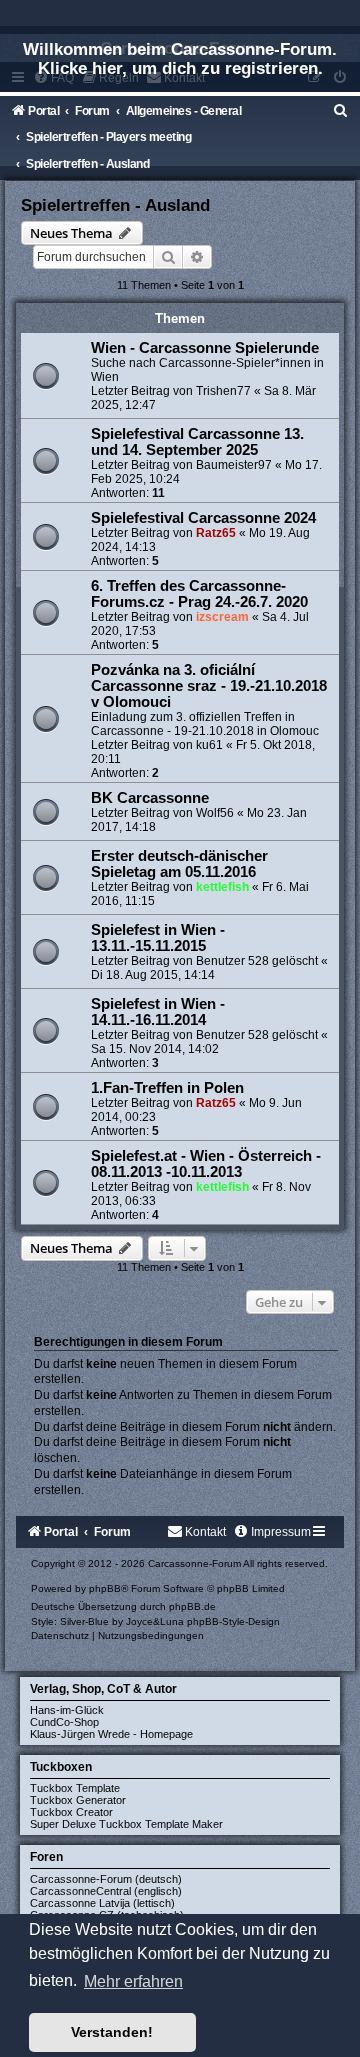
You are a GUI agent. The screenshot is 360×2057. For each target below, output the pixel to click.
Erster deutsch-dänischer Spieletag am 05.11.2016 (179, 864)
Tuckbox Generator (78, 1800)
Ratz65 (216, 533)
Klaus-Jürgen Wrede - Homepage (111, 1734)
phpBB (105, 1588)
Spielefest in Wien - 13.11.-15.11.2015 (158, 938)
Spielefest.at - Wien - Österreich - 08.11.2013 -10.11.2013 (206, 1164)
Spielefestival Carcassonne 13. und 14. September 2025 (197, 442)
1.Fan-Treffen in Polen (167, 1088)
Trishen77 (223, 391)
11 (158, 493)
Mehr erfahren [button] (133, 1981)
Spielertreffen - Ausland (115, 205)
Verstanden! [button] (112, 2032)
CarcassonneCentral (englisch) (106, 1891)
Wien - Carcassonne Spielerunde (205, 348)
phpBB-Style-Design (233, 1621)
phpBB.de (192, 1606)
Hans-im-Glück (67, 1710)
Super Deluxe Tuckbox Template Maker (126, 1824)
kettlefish (222, 887)
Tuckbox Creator (71, 1812)
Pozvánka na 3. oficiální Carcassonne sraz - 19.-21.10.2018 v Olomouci (209, 686)
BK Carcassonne (150, 798)
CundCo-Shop (64, 1722)
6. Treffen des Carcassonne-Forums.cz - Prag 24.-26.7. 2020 (199, 594)
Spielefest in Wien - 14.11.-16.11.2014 (158, 1012)
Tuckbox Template (75, 1788)
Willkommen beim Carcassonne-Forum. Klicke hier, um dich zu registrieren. (180, 58)
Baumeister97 (234, 465)
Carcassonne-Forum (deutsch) (106, 1879)
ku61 (209, 745)
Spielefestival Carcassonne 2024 (203, 518)
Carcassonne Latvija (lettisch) (102, 1903)
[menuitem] (341, 111)
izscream (222, 617)
